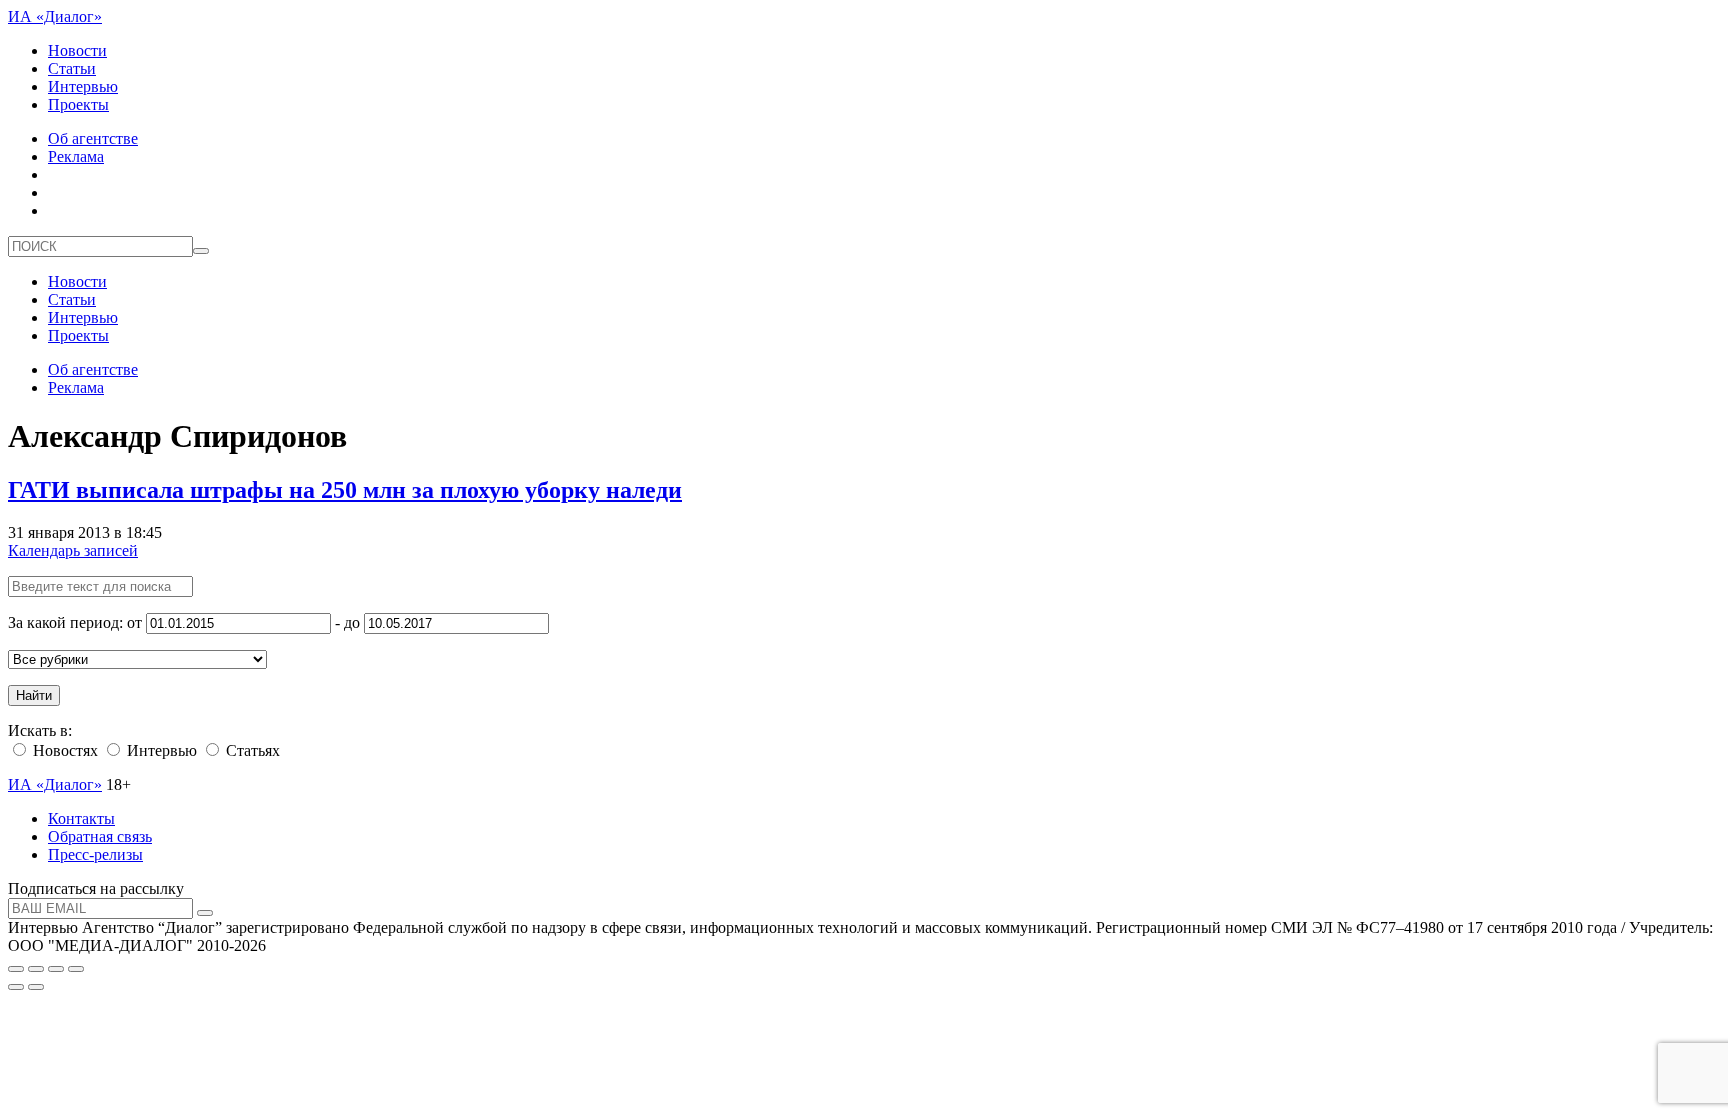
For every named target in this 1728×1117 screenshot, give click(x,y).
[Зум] (76, 969)
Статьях (251, 750)
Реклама (76, 156)
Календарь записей (73, 550)
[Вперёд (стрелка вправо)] (36, 987)
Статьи (72, 68)
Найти (34, 695)
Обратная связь (100, 836)
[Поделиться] (36, 969)
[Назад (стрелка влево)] (16, 987)
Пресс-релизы (95, 854)
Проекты (78, 104)
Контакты (81, 818)
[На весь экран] (56, 969)
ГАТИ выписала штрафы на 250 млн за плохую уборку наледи (345, 490)
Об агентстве (93, 138)
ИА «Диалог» (55, 16)
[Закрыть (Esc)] (16, 969)
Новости (77, 50)
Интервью (83, 86)
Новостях (63, 750)
